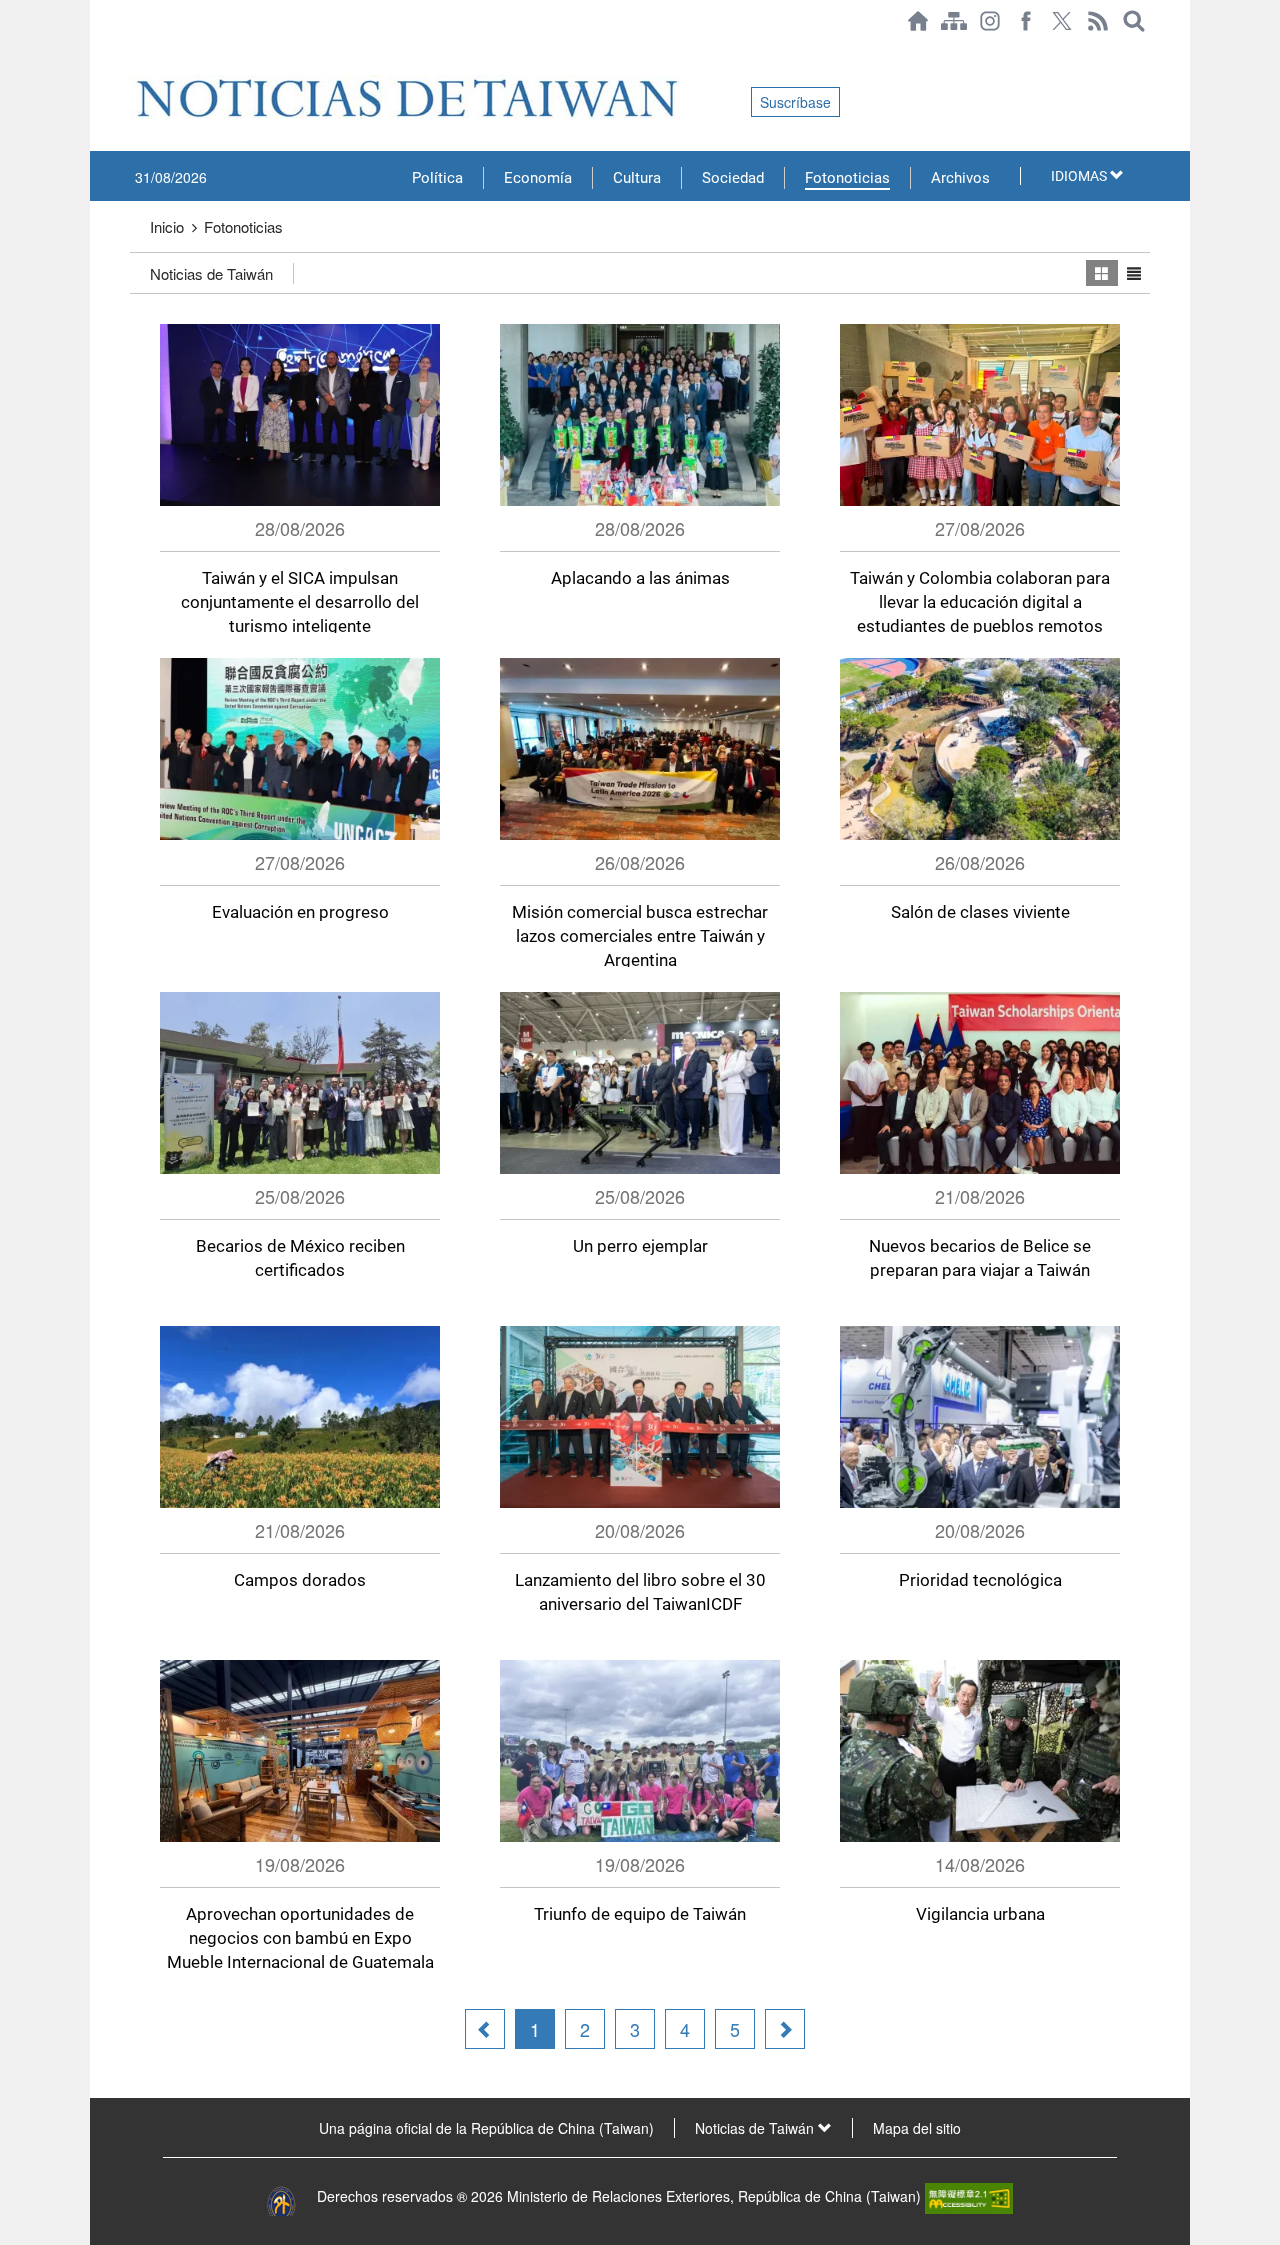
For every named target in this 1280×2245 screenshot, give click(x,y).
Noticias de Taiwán (211, 273)
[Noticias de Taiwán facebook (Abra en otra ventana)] (1026, 21)
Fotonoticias (847, 178)
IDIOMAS (1080, 176)
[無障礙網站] (969, 2196)
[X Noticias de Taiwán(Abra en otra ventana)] (1062, 21)
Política (437, 178)
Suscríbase (795, 102)
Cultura (637, 178)
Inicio (167, 226)
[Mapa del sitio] (954, 21)
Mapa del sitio (917, 2128)
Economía (538, 178)
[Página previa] (485, 2029)
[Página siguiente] (785, 2029)
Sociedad (733, 178)
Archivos (960, 178)
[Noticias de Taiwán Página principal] (918, 21)
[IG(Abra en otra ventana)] (990, 21)
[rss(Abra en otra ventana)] (1098, 21)
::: (136, 52)
